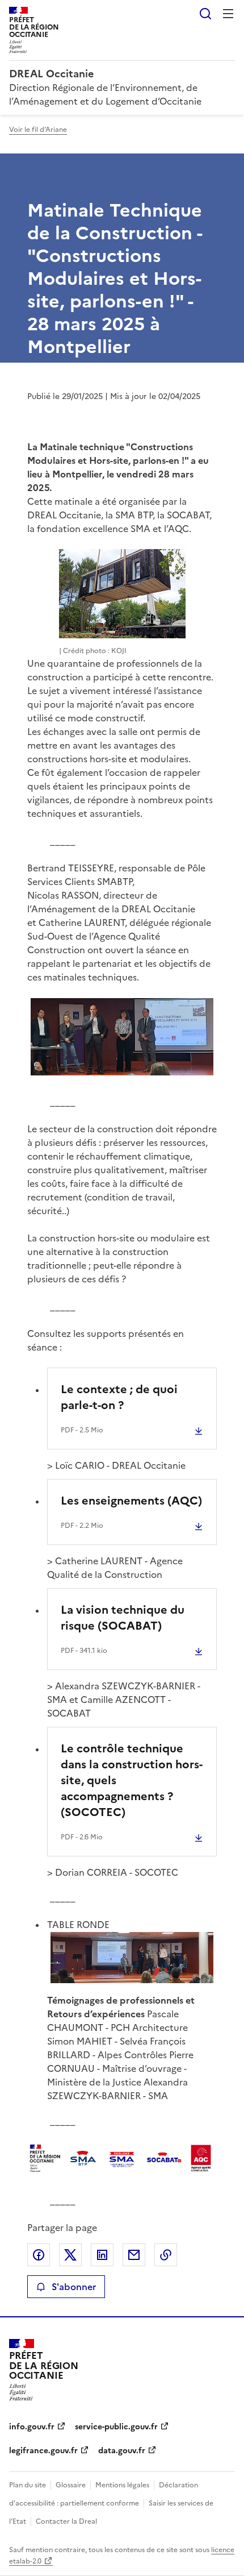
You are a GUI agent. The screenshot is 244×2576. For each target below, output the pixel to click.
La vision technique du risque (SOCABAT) (123, 1618)
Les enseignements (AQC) (131, 1501)
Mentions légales (122, 2485)
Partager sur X (70, 2255)
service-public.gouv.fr (116, 2427)
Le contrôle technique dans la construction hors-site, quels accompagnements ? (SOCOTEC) (132, 1780)
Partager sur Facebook (39, 2255)
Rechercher (205, 14)
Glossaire (71, 2485)
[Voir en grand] (122, 1037)
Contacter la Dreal (66, 2521)
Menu (228, 14)
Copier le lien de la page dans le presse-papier (166, 2255)
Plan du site (28, 2485)
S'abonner (74, 2287)
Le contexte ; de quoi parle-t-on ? (119, 1397)
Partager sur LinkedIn (102, 2255)
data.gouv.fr (122, 2451)
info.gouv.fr (32, 2427)
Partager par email (134, 2255)
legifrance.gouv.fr (43, 2451)
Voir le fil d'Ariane (38, 130)
